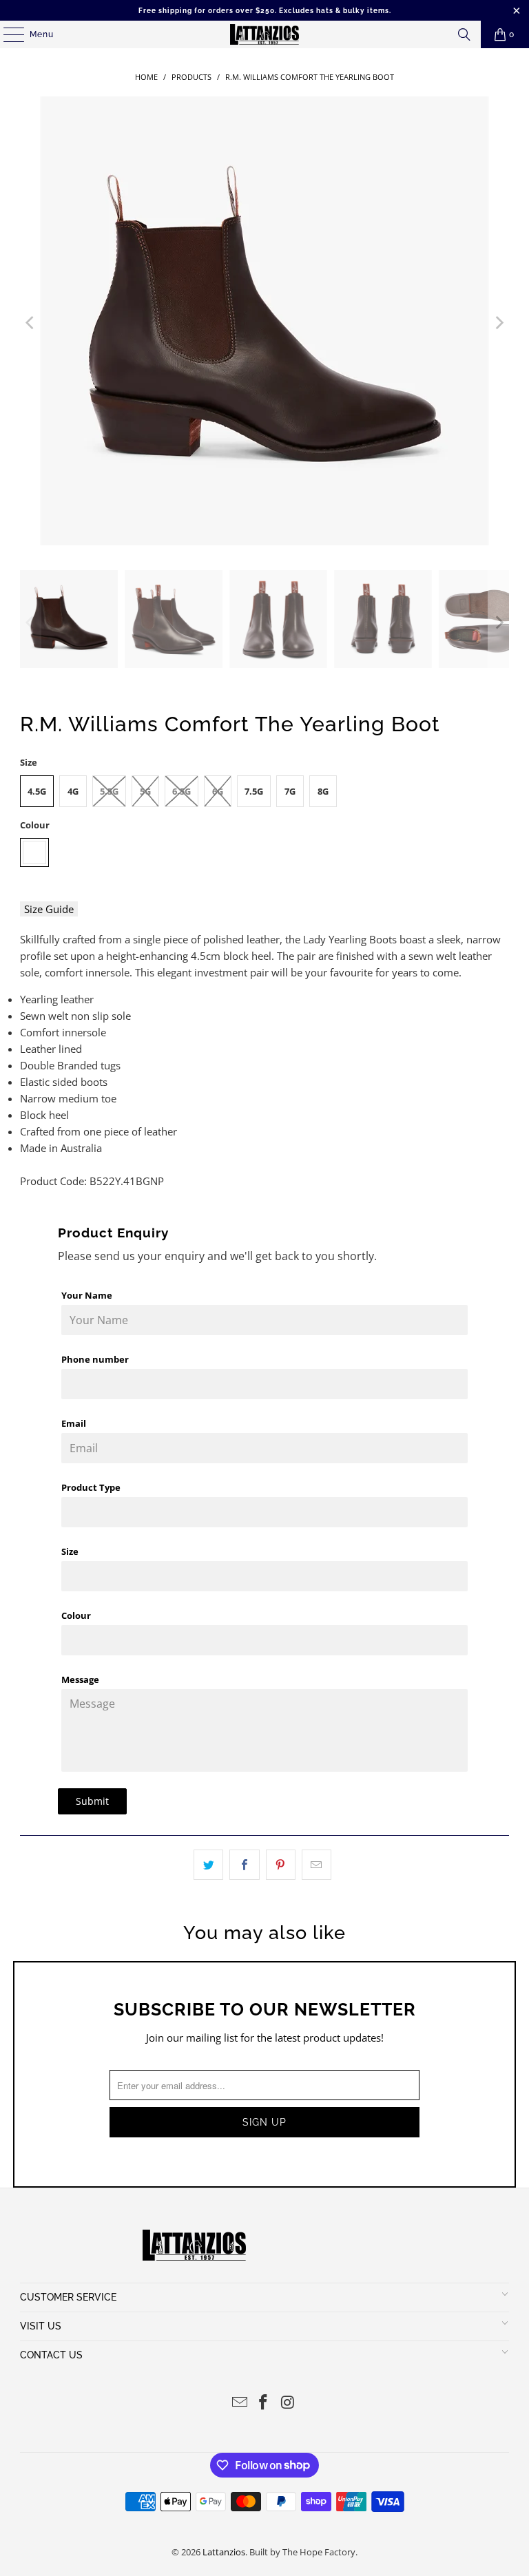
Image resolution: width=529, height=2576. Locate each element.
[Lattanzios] (264, 34)
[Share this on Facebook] (244, 1865)
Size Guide (49, 909)
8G (323, 791)
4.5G (37, 791)
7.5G (254, 791)
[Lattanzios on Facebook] (264, 2403)
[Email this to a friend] (317, 1865)
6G (218, 791)
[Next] (499, 323)
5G (145, 791)
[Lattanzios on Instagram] (288, 2403)
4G (73, 791)
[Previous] (30, 323)
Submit (92, 1801)
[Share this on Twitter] (208, 1865)
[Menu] (7, 34)
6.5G (181, 791)
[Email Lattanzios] (240, 2403)
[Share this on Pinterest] (281, 1865)
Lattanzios (224, 2552)
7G (290, 791)
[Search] (464, 34)
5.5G (109, 791)
